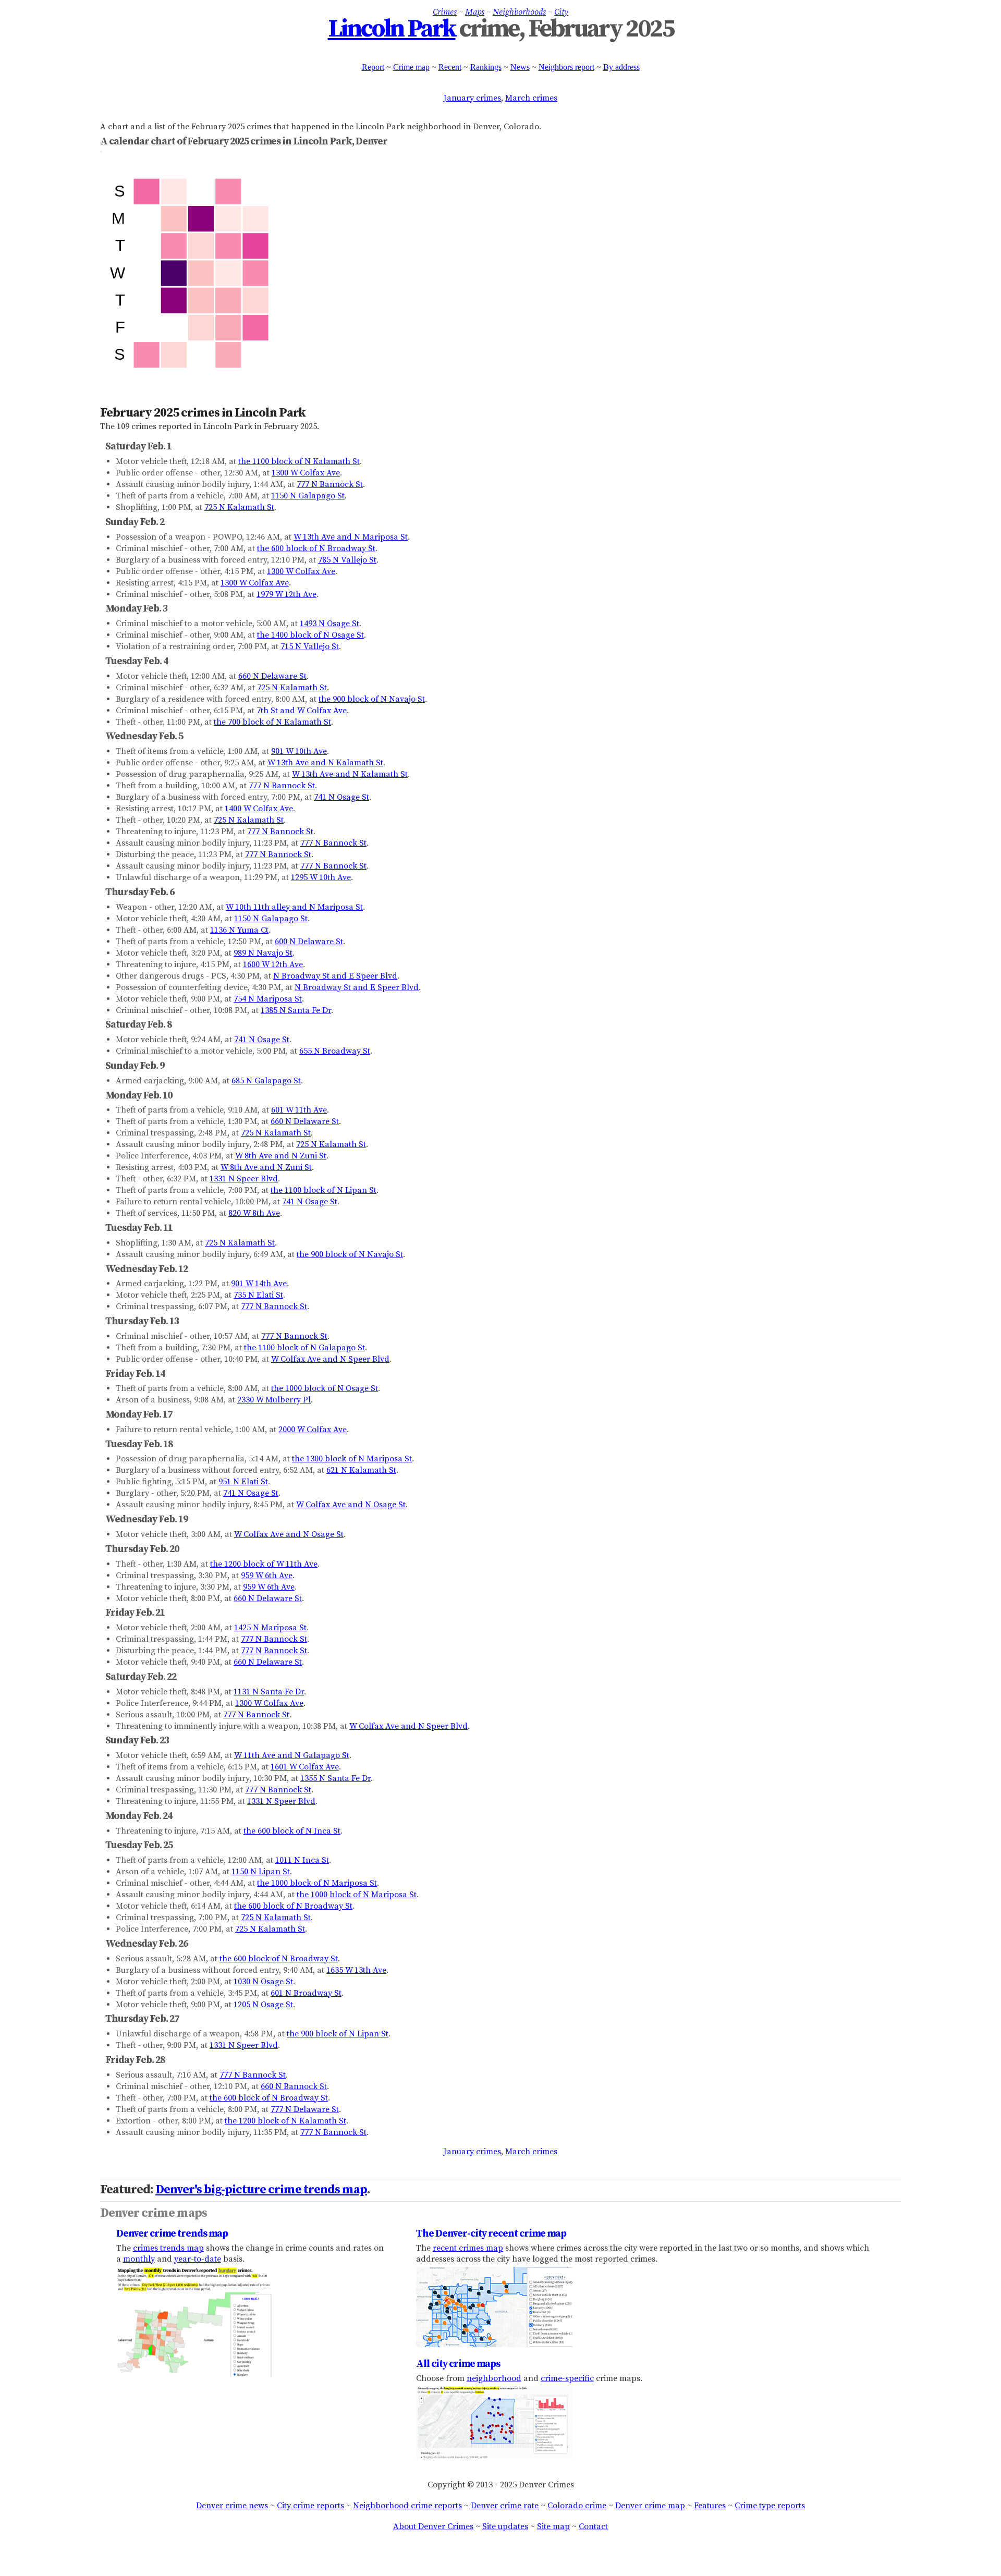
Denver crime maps (154, 2213)
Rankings (486, 67)
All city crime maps (458, 2364)
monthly (139, 2259)
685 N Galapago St (266, 1081)
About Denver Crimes (433, 2526)
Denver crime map (650, 2506)
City (561, 12)
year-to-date (198, 2259)
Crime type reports (770, 2506)
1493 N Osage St (329, 624)
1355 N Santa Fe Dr (335, 1778)
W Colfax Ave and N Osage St (351, 1505)
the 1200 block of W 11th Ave (264, 1564)
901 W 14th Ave (259, 1284)
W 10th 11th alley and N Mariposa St (294, 907)
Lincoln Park (392, 29)
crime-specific (567, 2378)
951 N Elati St (243, 1482)
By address (621, 67)
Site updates (505, 2526)
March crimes (531, 98)
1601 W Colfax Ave (305, 1767)
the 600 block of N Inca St (292, 1831)
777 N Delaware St (305, 2109)
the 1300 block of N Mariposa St (352, 1459)
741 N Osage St (341, 797)
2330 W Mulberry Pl (274, 1400)
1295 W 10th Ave (321, 877)
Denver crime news (232, 2506)
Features (710, 2506)
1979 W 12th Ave (286, 594)
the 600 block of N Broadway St (316, 548)
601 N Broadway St (306, 1993)
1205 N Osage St (263, 2005)
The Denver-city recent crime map (491, 2233)
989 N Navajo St (263, 953)
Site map (553, 2526)
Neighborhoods (519, 12)
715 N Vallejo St (310, 646)
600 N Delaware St (309, 942)
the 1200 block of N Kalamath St (285, 2121)
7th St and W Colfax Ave (302, 711)
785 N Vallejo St (347, 560)
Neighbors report (566, 67)
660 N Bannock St (294, 2086)
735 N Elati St (258, 1295)
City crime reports (310, 2506)
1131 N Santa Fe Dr (269, 1692)
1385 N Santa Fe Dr (296, 1010)
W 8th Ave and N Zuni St (281, 1156)
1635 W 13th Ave (356, 1970)
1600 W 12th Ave (273, 965)
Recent (450, 67)
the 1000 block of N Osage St (325, 1388)
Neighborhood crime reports (407, 2506)
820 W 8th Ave (254, 1213)
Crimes (445, 12)
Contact (593, 2526)
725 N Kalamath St (239, 507)
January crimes (472, 98)
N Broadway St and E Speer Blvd (335, 976)
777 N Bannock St (330, 484)
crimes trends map (168, 2248)
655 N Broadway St (335, 1051)
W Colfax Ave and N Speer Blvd (330, 1359)
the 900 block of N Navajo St (372, 699)
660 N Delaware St (272, 676)
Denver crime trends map (172, 2233)
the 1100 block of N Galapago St (304, 1348)
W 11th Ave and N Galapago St (292, 1755)
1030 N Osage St (263, 1982)
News (520, 67)
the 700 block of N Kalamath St (272, 722)
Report (373, 67)
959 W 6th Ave (267, 1576)
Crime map (411, 67)
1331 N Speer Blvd (244, 1179)
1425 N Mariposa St (270, 1628)
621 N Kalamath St (361, 1470)
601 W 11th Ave (299, 1110)
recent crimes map (468, 2248)
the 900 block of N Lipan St (338, 2034)
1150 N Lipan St (261, 1872)
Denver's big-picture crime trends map (261, 2190)
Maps (475, 12)
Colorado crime (577, 2506)
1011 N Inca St (302, 1860)
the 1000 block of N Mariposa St (317, 1883)
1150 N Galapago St (308, 496)
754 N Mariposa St (268, 999)
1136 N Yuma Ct (239, 930)
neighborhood (494, 2378)
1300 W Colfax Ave (306, 473)
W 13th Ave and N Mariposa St (351, 537)
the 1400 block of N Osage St (310, 635)
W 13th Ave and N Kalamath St (325, 763)
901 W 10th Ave (299, 751)
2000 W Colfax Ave (313, 1430)
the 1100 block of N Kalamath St (299, 461)
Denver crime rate (505, 2506)
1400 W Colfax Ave (259, 809)
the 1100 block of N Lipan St (324, 1190)
